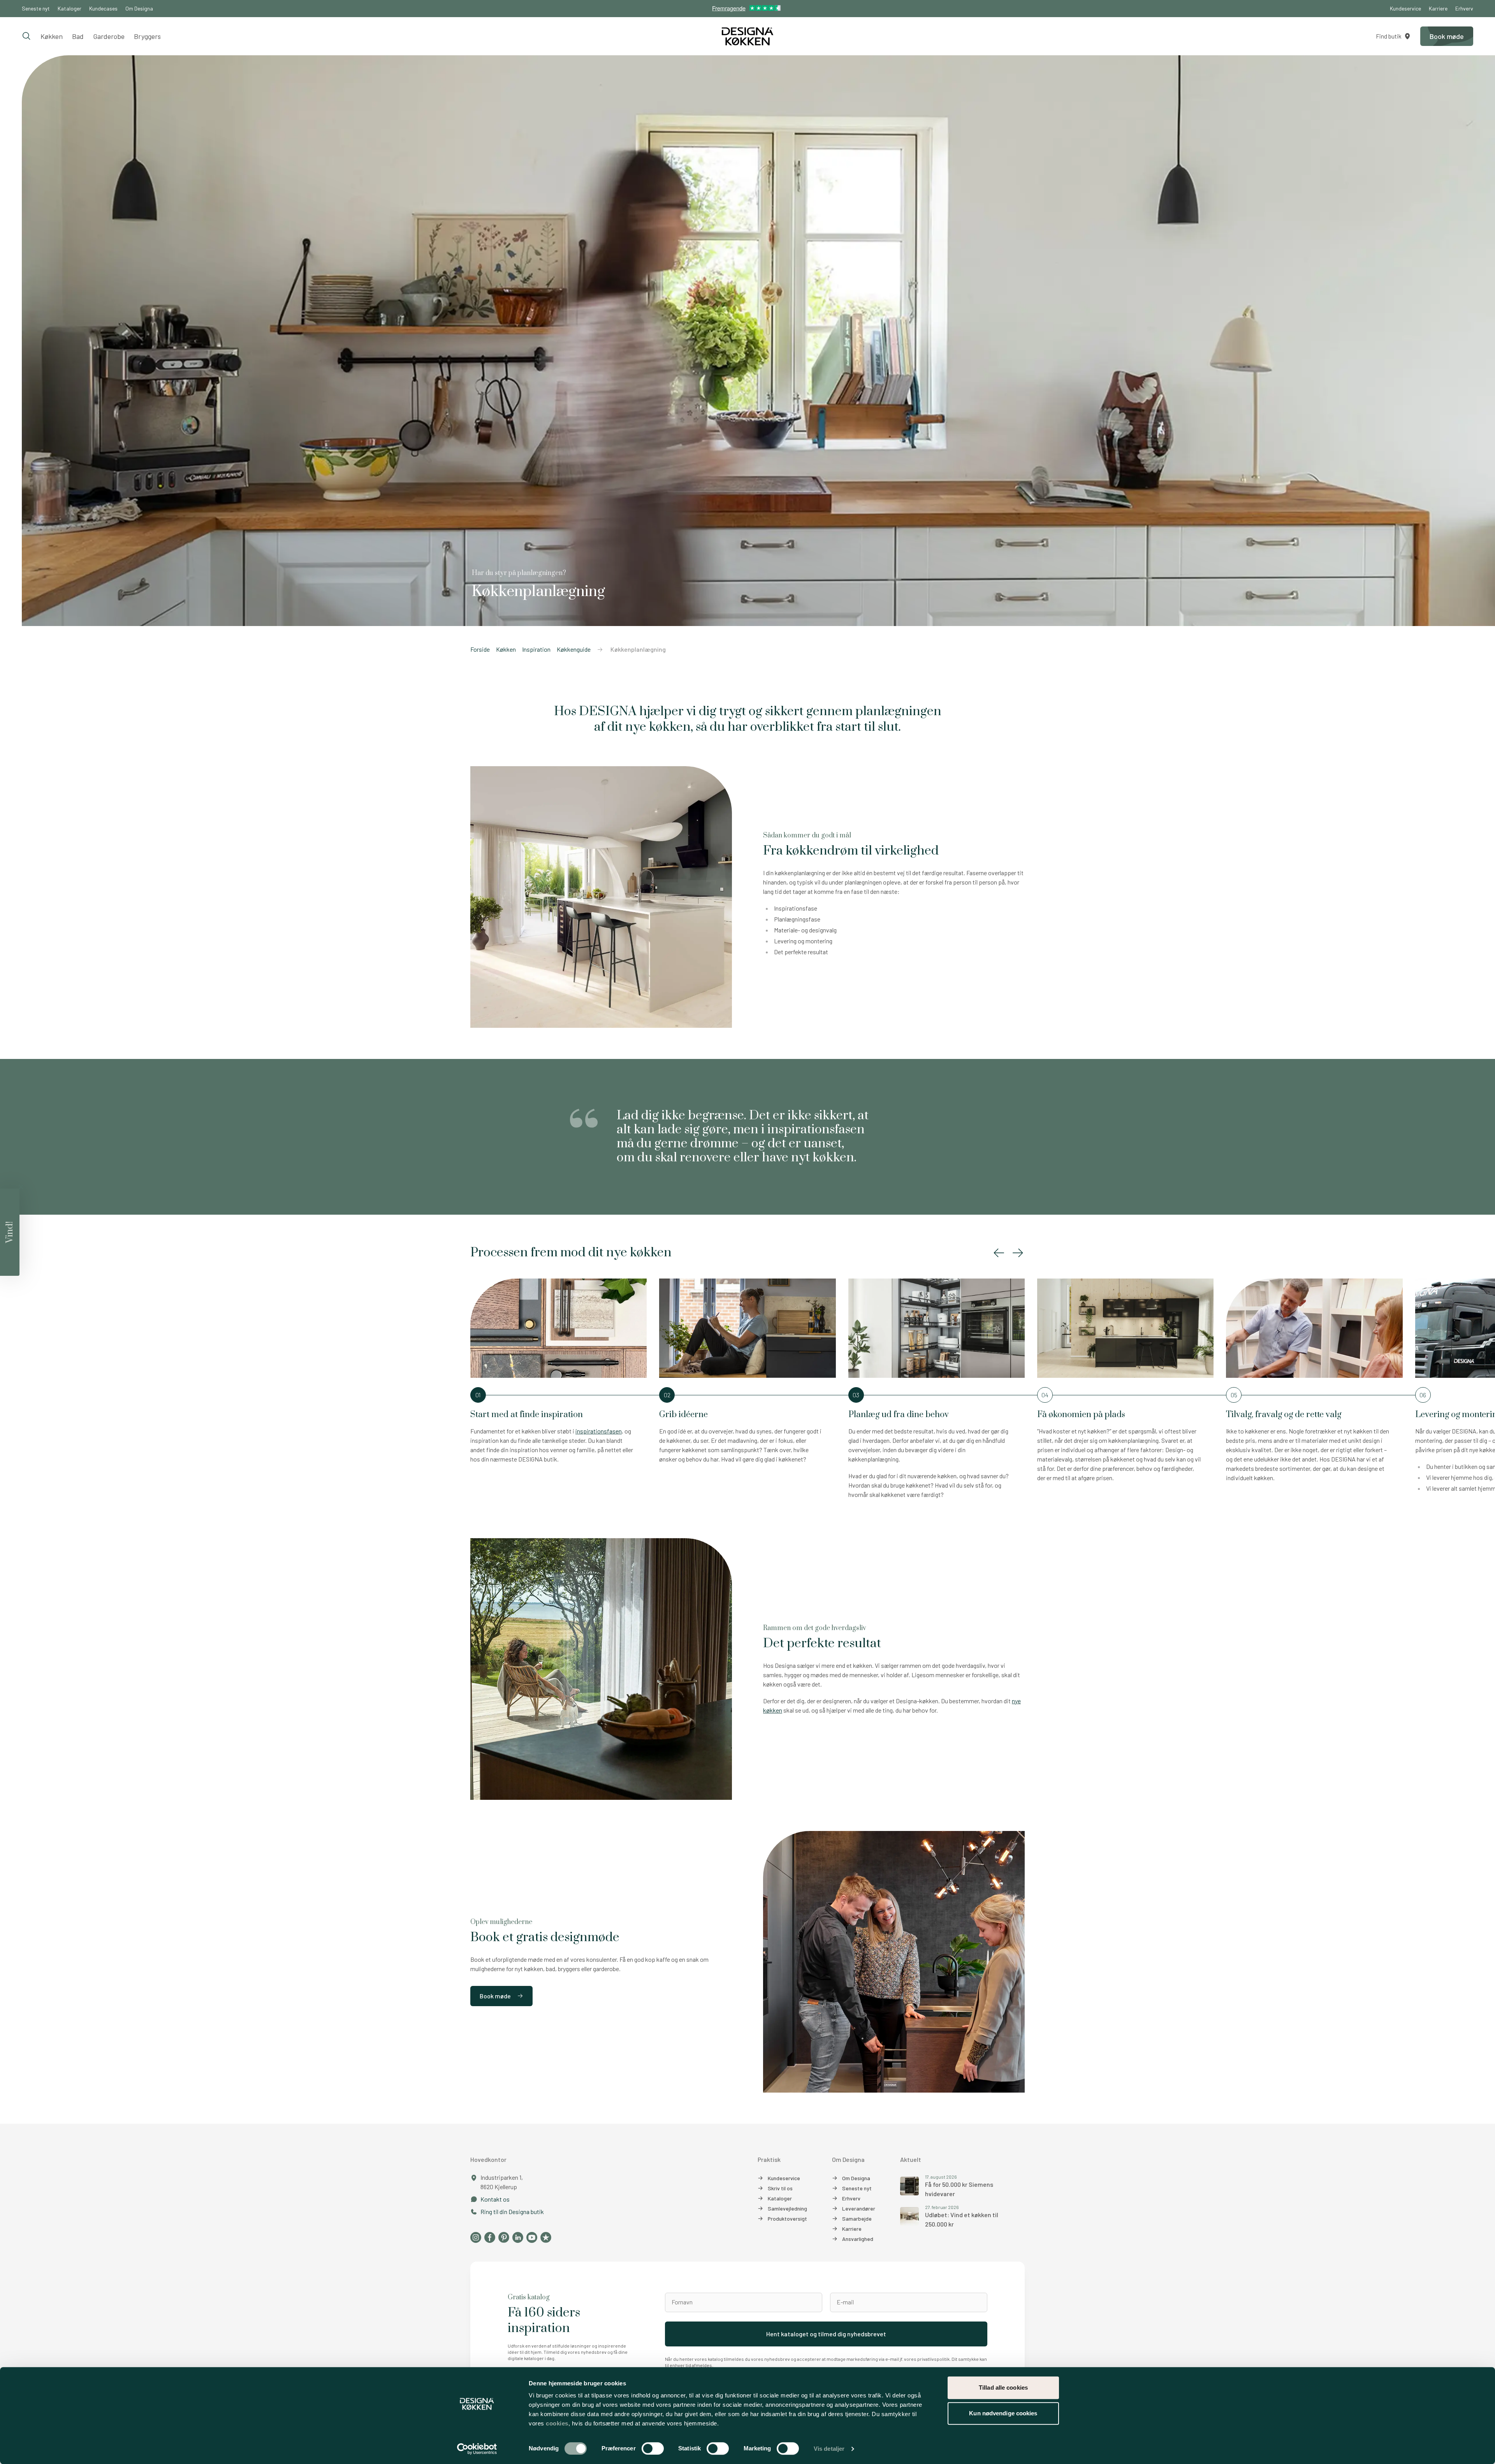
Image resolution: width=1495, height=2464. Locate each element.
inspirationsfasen (599, 1431)
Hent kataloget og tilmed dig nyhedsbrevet (826, 2334)
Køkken (52, 36)
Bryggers (147, 36)
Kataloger (69, 8)
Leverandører (859, 2208)
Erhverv (1464, 8)
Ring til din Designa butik (512, 2212)
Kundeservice (1405, 8)
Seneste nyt (36, 8)
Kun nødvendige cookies (1003, 2413)
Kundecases (103, 8)
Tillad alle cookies (1003, 2387)
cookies (557, 2423)
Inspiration (536, 649)
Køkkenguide (574, 649)
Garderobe (109, 36)
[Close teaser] (21, 1187)
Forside (480, 649)
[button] (999, 1253)
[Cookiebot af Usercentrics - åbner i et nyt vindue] (477, 2449)
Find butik (1389, 36)
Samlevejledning (787, 2208)
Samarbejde (857, 2219)
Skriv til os (780, 2188)
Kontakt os (495, 2199)
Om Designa (139, 8)
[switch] (653, 2448)
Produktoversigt (787, 2219)
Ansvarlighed (858, 2239)
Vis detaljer (829, 2449)
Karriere (1438, 8)
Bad (78, 36)
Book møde (495, 1996)
